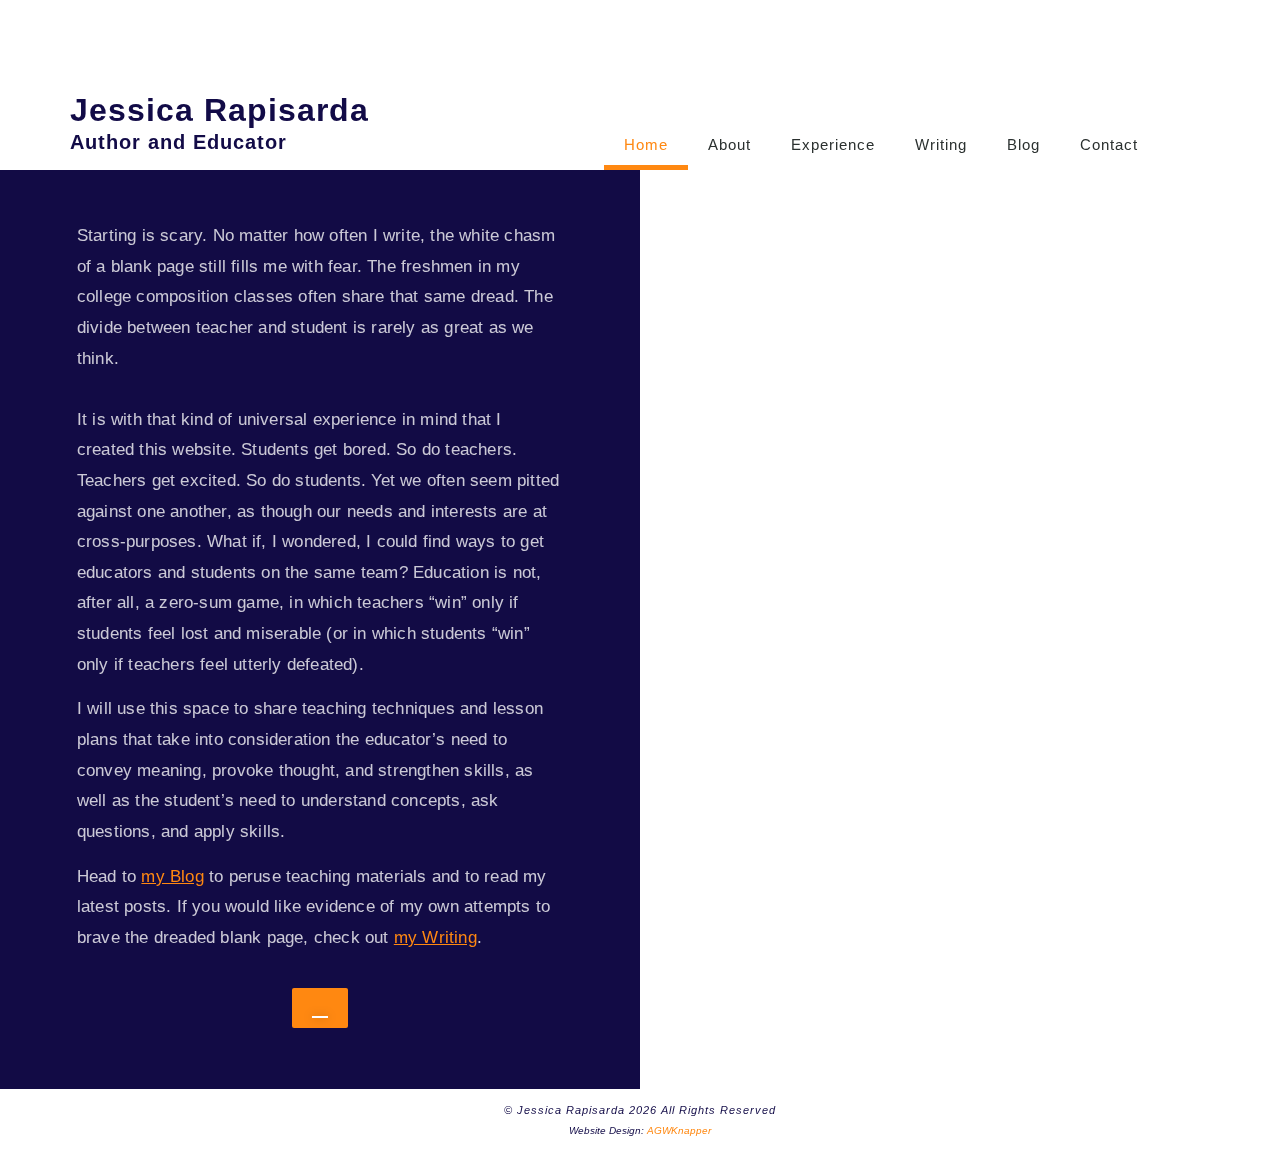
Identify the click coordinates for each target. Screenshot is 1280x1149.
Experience (833, 144)
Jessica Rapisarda (219, 110)
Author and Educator (178, 142)
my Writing (435, 937)
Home (646, 144)
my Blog (172, 876)
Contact (1109, 144)
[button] (1190, 120)
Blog (1023, 144)
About (729, 144)
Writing (941, 144)
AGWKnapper (679, 1130)
